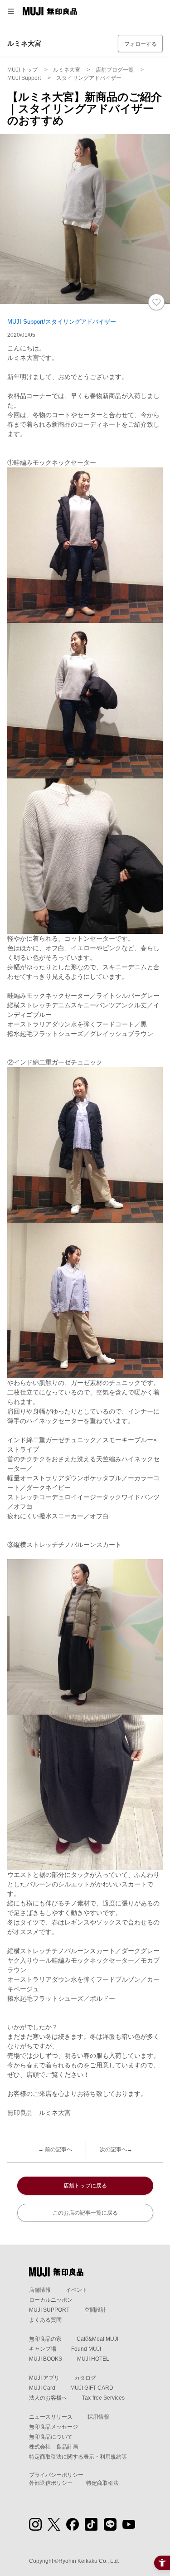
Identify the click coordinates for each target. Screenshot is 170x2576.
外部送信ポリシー (51, 2483)
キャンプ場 (43, 2349)
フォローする (141, 44)
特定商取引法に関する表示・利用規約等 (78, 2457)
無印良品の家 (45, 2339)
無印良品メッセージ (53, 2427)
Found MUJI (86, 2349)
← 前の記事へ (55, 2149)
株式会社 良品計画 (53, 2447)
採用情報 (98, 2417)
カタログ (85, 2378)
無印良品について (51, 2437)
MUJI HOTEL (93, 2359)
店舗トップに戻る (85, 2186)
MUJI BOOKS (46, 2359)
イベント (77, 2290)
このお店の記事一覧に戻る (85, 2213)
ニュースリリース (51, 2417)
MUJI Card (42, 2388)
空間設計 (95, 2310)
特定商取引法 (102, 2483)
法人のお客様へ (48, 2398)
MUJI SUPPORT (49, 2310)
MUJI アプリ (44, 2378)
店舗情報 (40, 2290)
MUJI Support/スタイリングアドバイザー (62, 322)
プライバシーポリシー (56, 2475)
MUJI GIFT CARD (92, 2388)
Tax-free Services (103, 2398)
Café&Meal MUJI (97, 2339)
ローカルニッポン (51, 2300)
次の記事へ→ (116, 2149)
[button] (11, 11)
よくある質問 (45, 2320)
